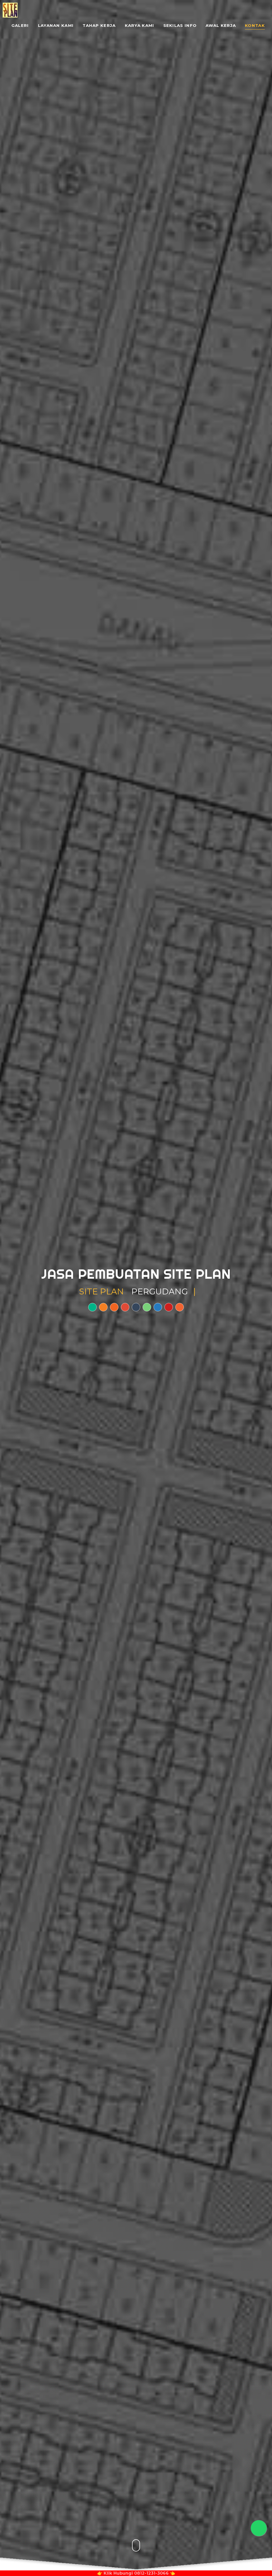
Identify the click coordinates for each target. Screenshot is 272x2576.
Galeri (20, 26)
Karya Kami (140, 26)
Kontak (255, 26)
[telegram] (158, 1307)
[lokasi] (92, 1307)
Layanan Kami (56, 26)
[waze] (103, 1307)
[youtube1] (169, 1307)
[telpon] (125, 1307)
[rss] (114, 1307)
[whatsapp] (147, 1307)
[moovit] (180, 1307)
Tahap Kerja (99, 26)
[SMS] (136, 1307)
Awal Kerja (221, 26)
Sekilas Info (180, 26)
